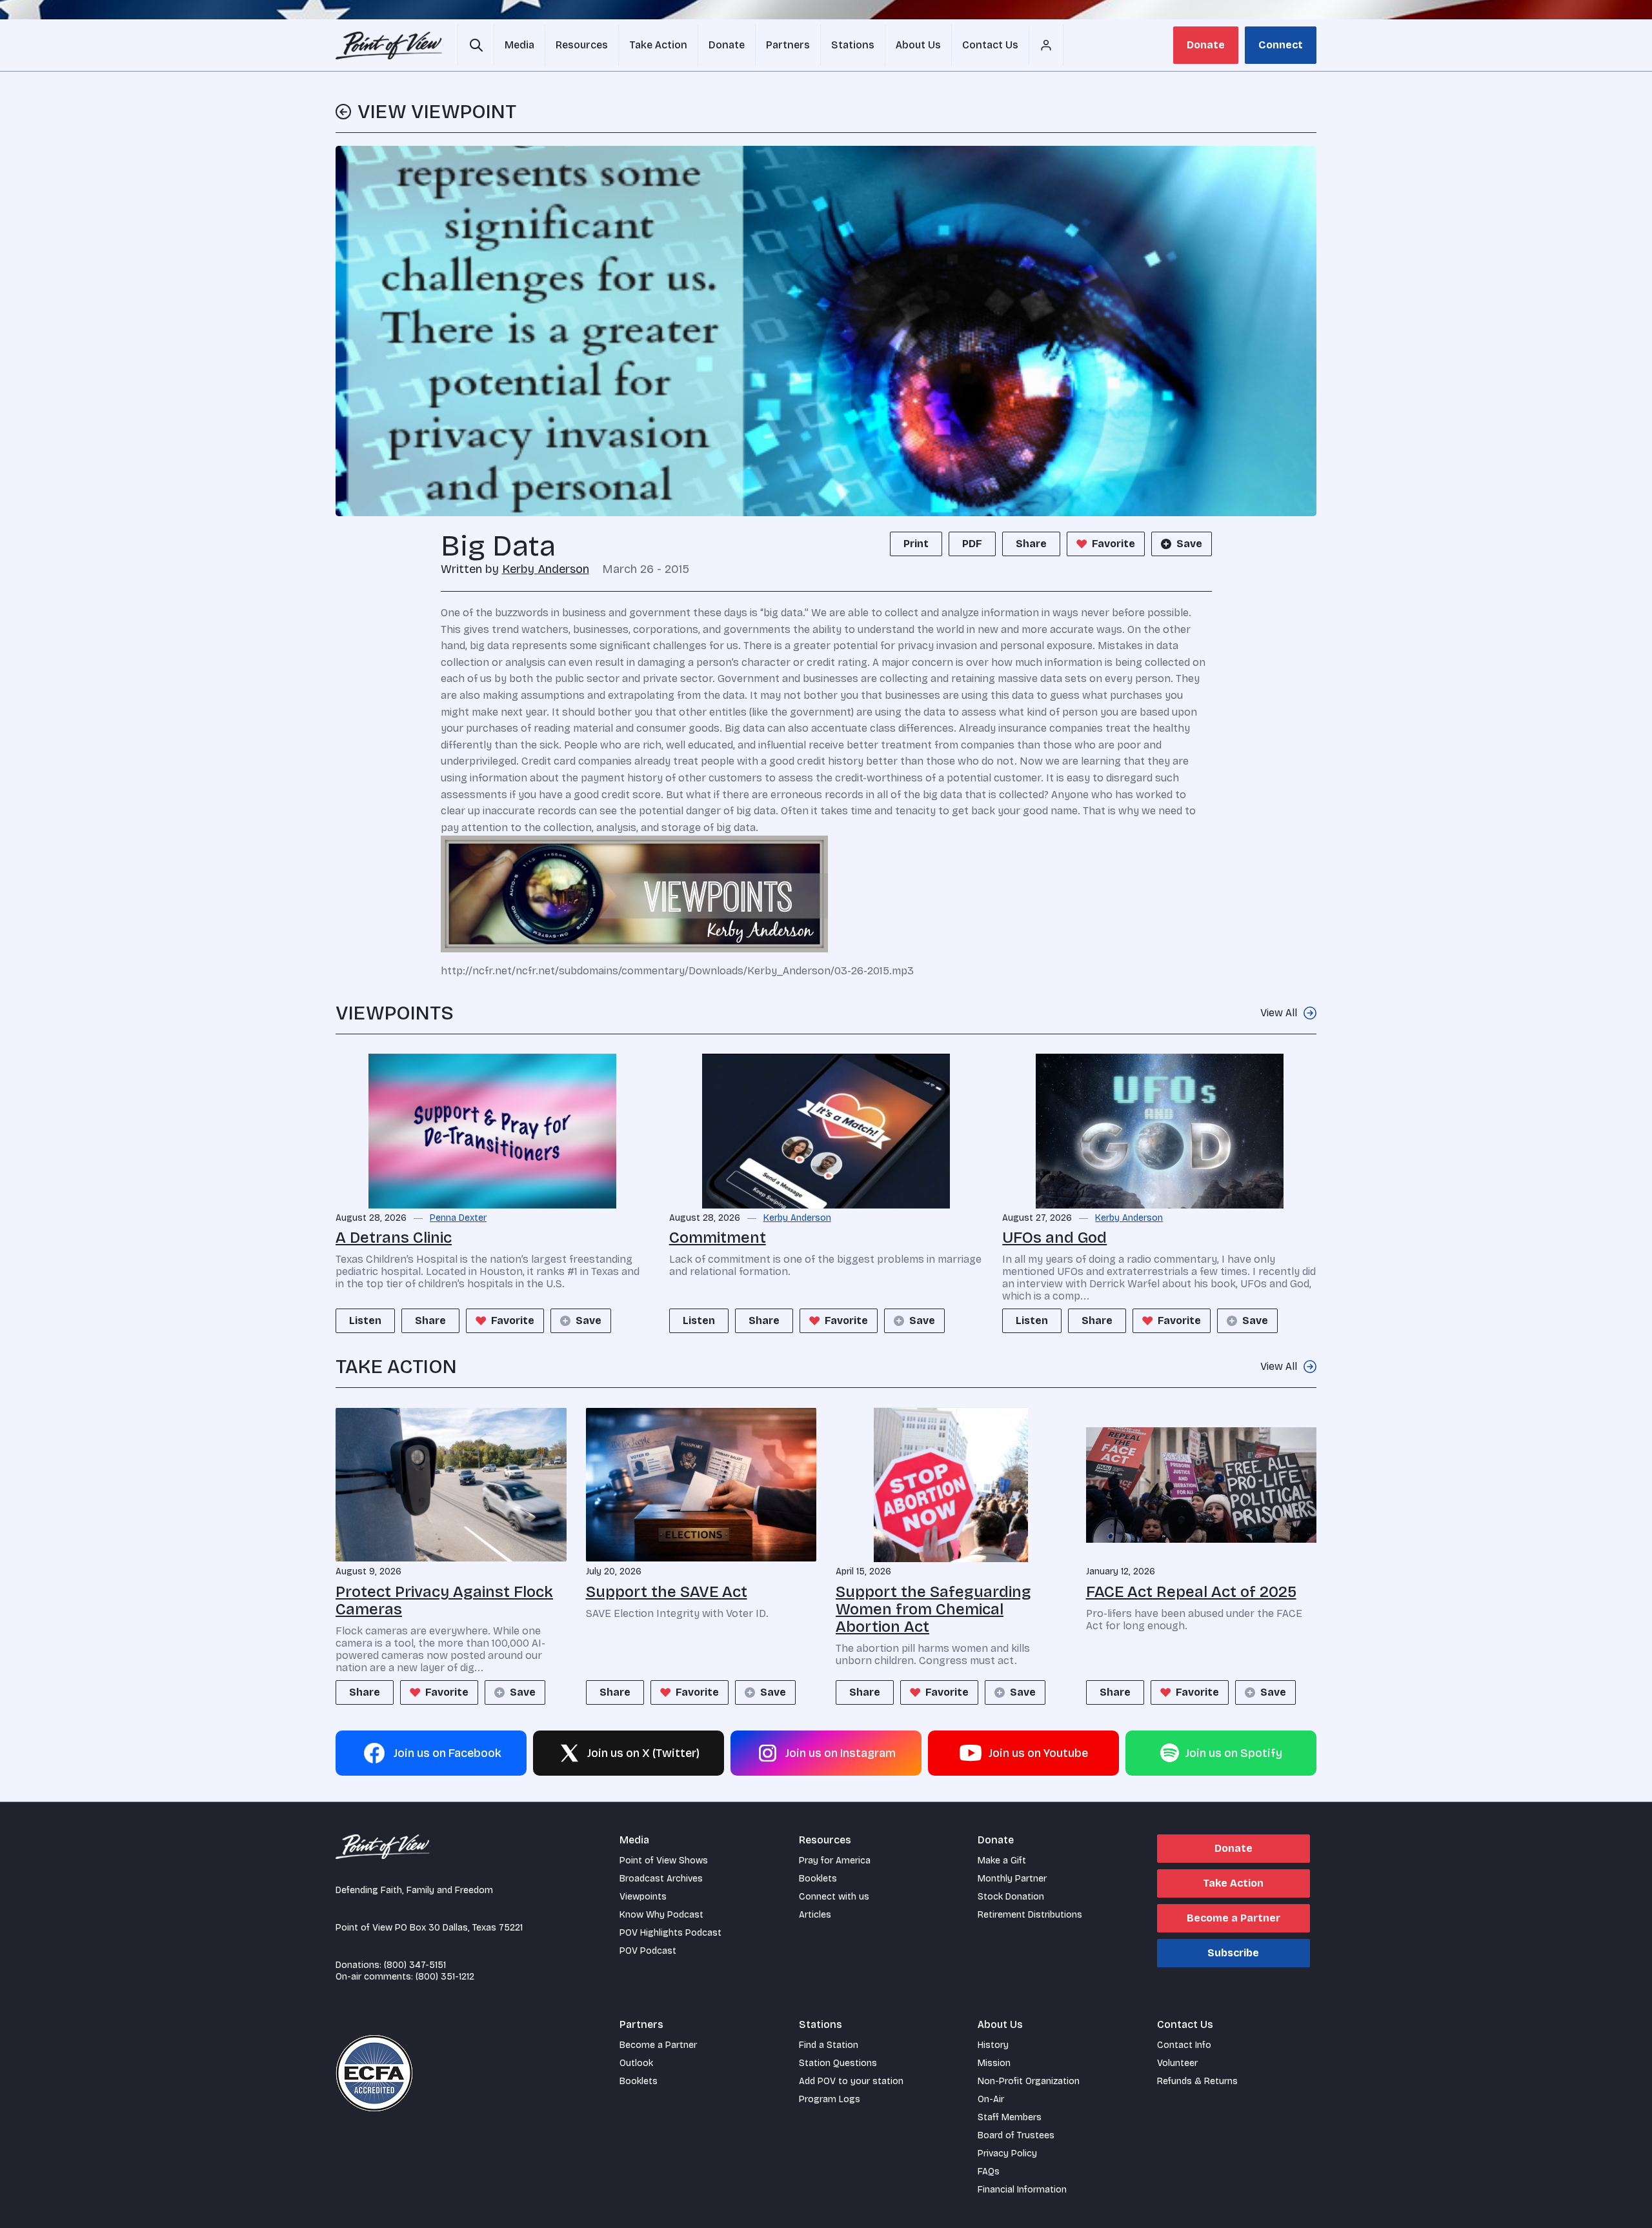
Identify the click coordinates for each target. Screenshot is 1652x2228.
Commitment (718, 1238)
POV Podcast (648, 1951)
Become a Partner (1234, 1918)
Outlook (636, 2063)
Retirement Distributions (1030, 1915)
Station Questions (838, 2063)
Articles (815, 1915)
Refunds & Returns (1197, 2081)
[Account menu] (1046, 45)
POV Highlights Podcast (670, 1933)
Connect (1281, 45)
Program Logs (830, 2099)
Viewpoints (643, 1897)
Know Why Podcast (661, 1915)
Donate (1206, 45)
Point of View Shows (664, 1861)
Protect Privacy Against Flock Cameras (444, 1601)
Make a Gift (1002, 1861)
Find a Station (829, 2045)
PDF (972, 544)
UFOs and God (1054, 1238)
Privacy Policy (1007, 2153)
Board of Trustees (1016, 2135)
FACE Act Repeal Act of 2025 (1191, 1592)
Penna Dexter (458, 1218)
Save (1189, 544)
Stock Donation (1011, 1897)
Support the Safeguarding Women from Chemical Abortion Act (933, 1609)
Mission (994, 2063)
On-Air (991, 2099)
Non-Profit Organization (1029, 2081)
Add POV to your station (851, 2081)
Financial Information (1022, 2190)
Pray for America (835, 1861)
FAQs (989, 2172)
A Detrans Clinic (394, 1238)
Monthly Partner (1012, 1879)
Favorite (1113, 544)
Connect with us (834, 1897)
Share (1031, 544)
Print (916, 544)
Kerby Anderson (546, 569)
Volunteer (1177, 2063)
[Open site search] (476, 45)
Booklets (818, 1879)
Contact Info (1184, 2045)
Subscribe (1233, 1953)
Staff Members (1010, 2117)
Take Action (1233, 1883)
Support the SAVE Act (667, 1592)
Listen (365, 1320)
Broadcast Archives (661, 1879)
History (993, 2045)
